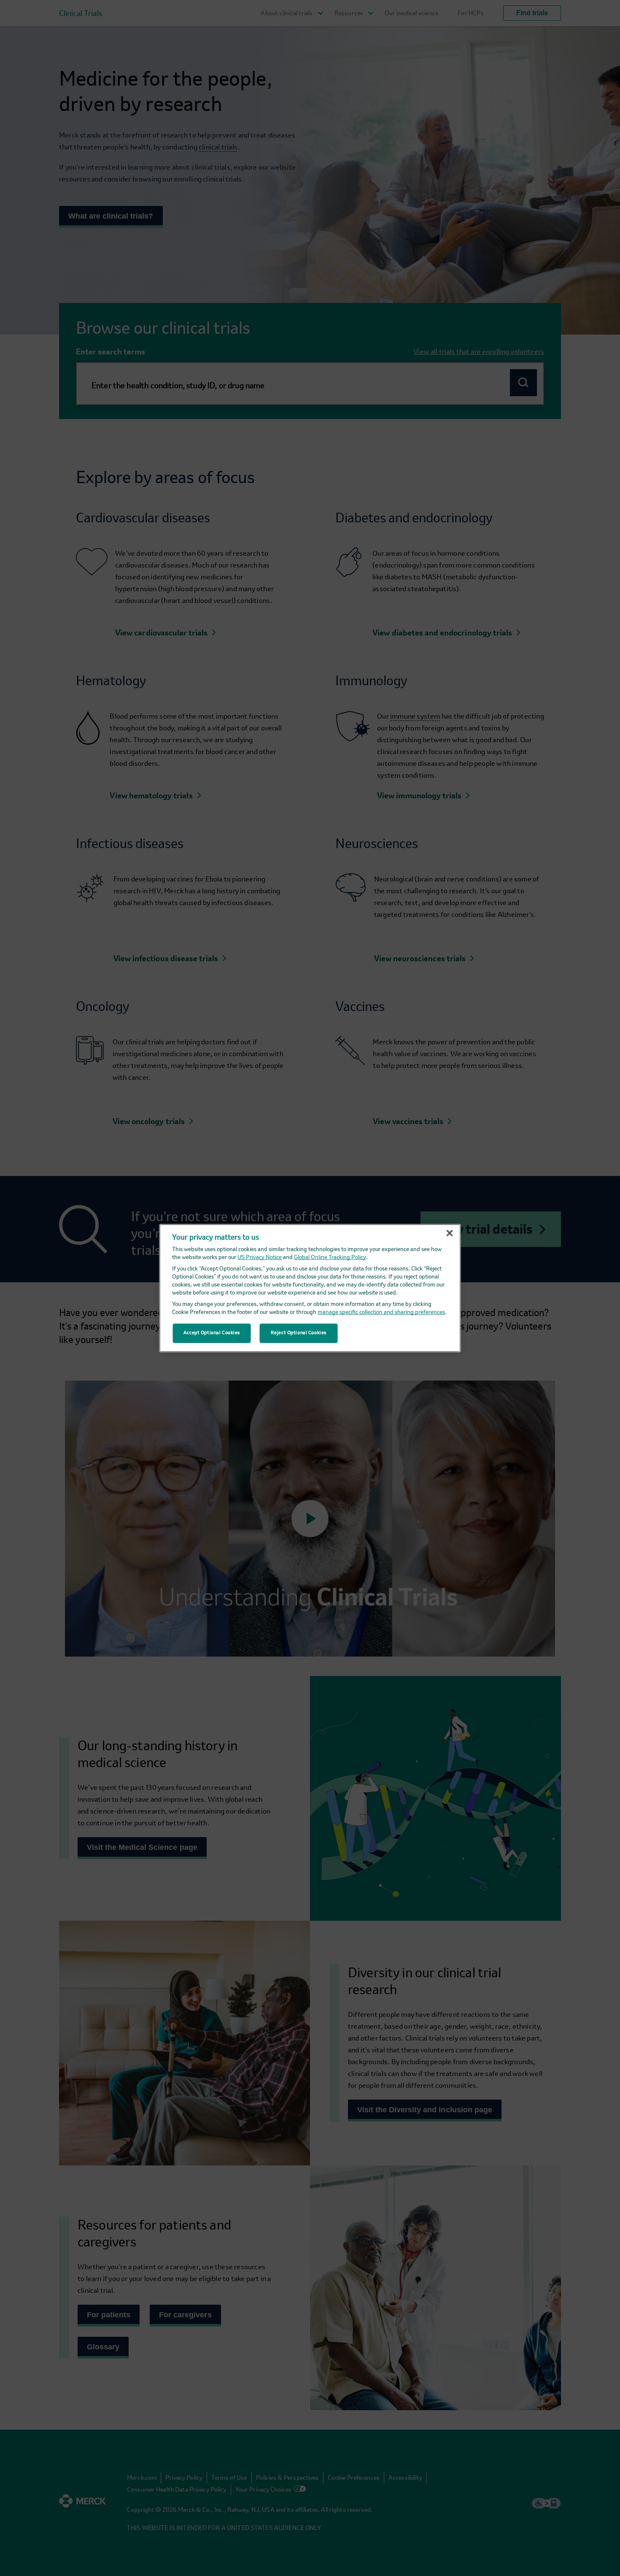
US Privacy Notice (260, 1258)
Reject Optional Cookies (299, 1333)
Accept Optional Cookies (212, 1333)
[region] (310, 1288)
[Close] (450, 1233)
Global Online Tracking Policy (330, 1258)
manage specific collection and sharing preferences (381, 1312)
